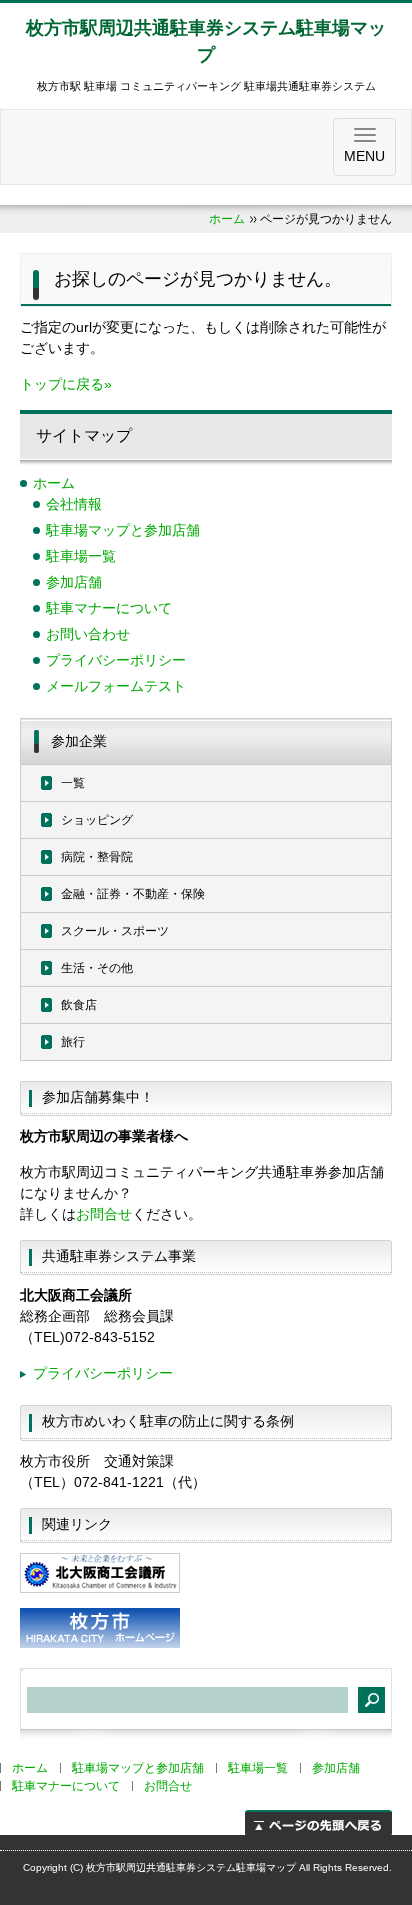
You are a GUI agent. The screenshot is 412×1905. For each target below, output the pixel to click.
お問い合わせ (88, 634)
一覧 (73, 783)
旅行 (73, 1042)
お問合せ (104, 1214)
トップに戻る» (66, 384)
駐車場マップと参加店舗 (123, 530)
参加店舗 (74, 582)
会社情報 (74, 504)
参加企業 (79, 741)
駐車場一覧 (81, 556)
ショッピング (97, 820)
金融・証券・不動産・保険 (133, 894)
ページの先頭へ (318, 1822)
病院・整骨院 (97, 857)
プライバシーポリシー (116, 660)
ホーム (227, 219)
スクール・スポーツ (115, 931)
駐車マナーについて (109, 608)
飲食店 (79, 1005)
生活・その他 (97, 968)
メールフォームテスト (116, 686)
